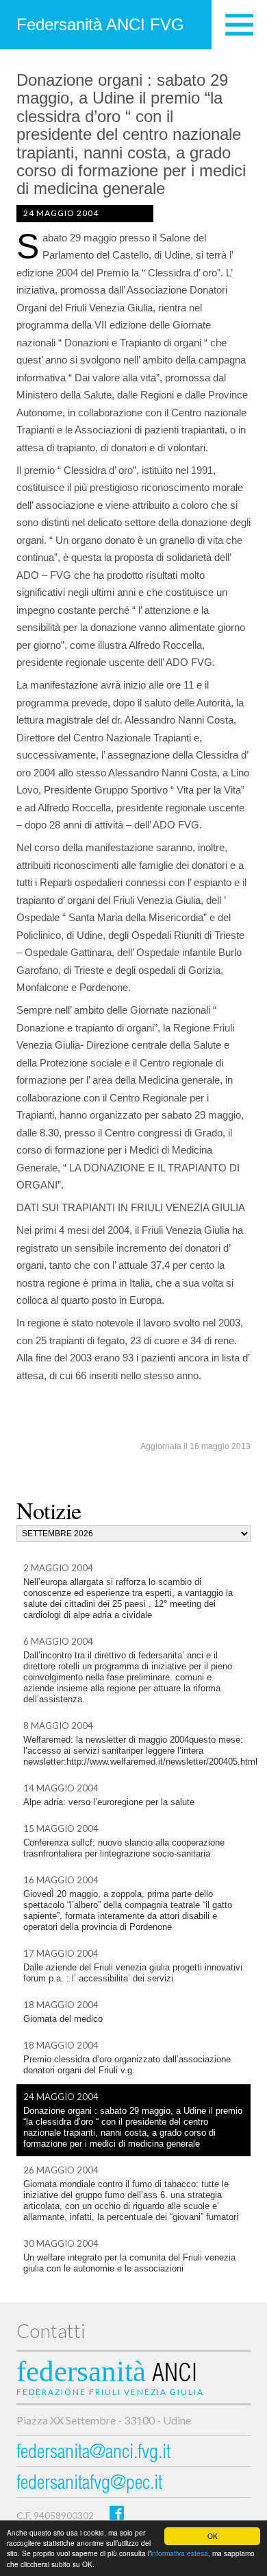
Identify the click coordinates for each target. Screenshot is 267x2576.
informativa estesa (179, 2553)
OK (213, 2536)
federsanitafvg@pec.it (89, 2484)
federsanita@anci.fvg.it (93, 2454)
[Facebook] (117, 2513)
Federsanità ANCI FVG (100, 24)
